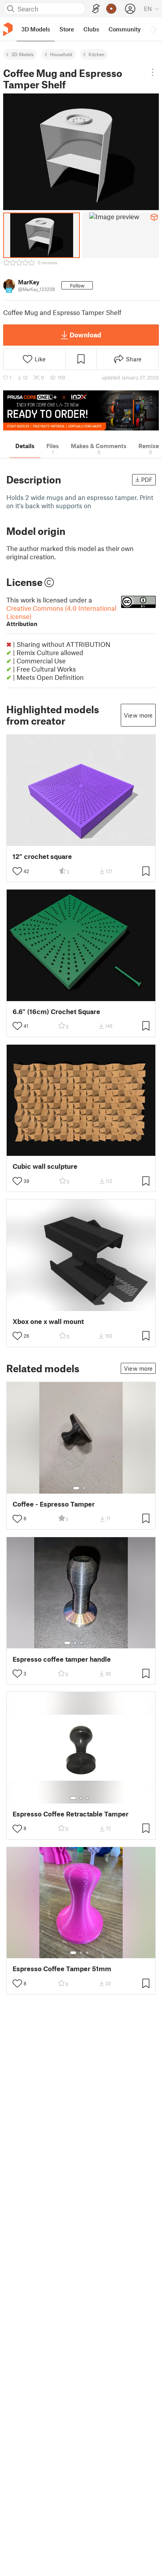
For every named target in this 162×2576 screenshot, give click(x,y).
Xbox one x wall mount (48, 1321)
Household (61, 54)
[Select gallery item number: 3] (81, 1643)
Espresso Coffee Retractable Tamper (71, 1814)
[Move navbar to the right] (154, 29)
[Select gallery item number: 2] (84, 1488)
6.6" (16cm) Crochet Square (56, 1012)
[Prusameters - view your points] (111, 9)
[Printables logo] (8, 29)
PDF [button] (147, 480)
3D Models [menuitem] (36, 29)
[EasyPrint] (96, 9)
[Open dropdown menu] (153, 72)
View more (138, 715)
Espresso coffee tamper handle (62, 1659)
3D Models (23, 54)
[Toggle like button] (17, 871)
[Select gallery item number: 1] (76, 1488)
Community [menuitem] (125, 29)
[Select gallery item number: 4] (88, 1643)
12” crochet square (42, 856)
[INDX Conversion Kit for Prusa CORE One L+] (81, 410)
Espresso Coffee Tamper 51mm (62, 1969)
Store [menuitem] (67, 29)
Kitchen (97, 54)
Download (85, 335)
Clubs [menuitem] (91, 29)
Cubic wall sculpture (45, 1166)
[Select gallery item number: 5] (93, 1643)
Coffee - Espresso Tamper (54, 1504)
